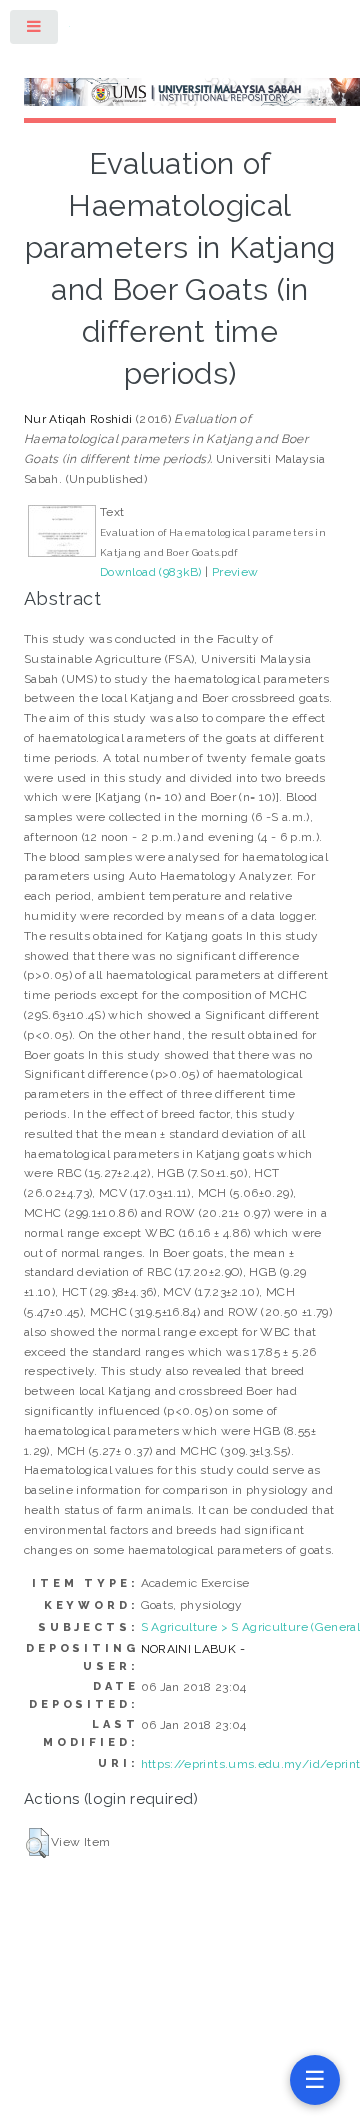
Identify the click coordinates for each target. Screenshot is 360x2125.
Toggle (35, 30)
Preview (235, 572)
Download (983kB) (151, 572)
